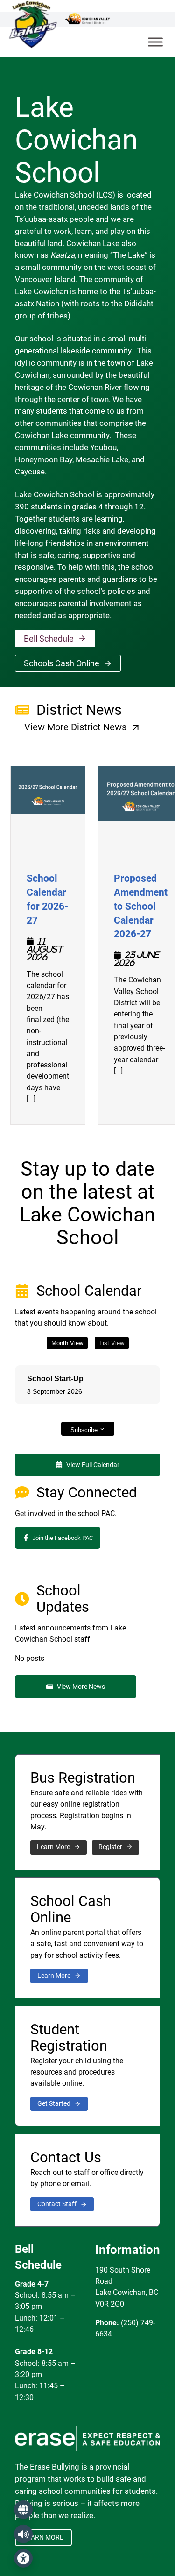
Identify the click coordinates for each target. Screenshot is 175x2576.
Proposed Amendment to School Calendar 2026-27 (141, 905)
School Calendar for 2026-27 (48, 898)
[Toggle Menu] (155, 42)
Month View (67, 1343)
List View (112, 1343)
